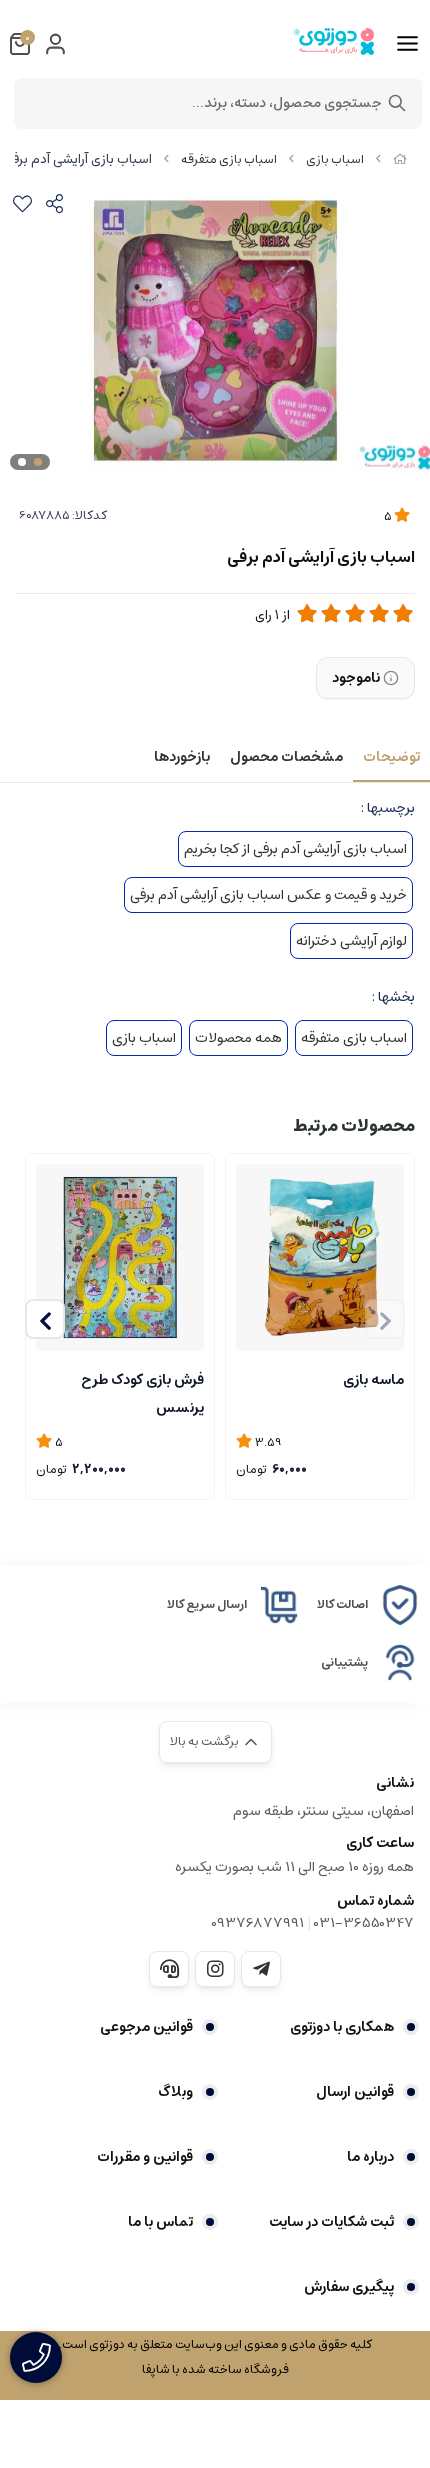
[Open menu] (407, 44)
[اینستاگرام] (215, 1969)
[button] (45, 1319)
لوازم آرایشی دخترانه (351, 941)
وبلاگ (175, 2092)
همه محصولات (238, 1038)
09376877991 (257, 1923)
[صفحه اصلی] (400, 159)
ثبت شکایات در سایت (331, 2222)
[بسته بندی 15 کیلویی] (320, 1257)
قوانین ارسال (355, 2092)
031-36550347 (364, 1923)
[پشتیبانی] (169, 1969)
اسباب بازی (335, 159)
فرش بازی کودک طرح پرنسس (142, 1392)
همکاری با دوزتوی (342, 2027)
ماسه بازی (373, 1380)
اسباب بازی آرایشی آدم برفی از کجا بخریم (295, 849)
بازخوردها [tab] (182, 757)
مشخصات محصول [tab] (286, 757)
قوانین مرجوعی (146, 2027)
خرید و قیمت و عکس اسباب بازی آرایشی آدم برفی (268, 895)
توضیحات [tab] (391, 757)
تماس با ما (160, 2222)
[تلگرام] (261, 1969)
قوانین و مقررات (145, 2157)
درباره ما (370, 2157)
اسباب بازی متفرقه (229, 159)
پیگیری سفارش (349, 2287)
